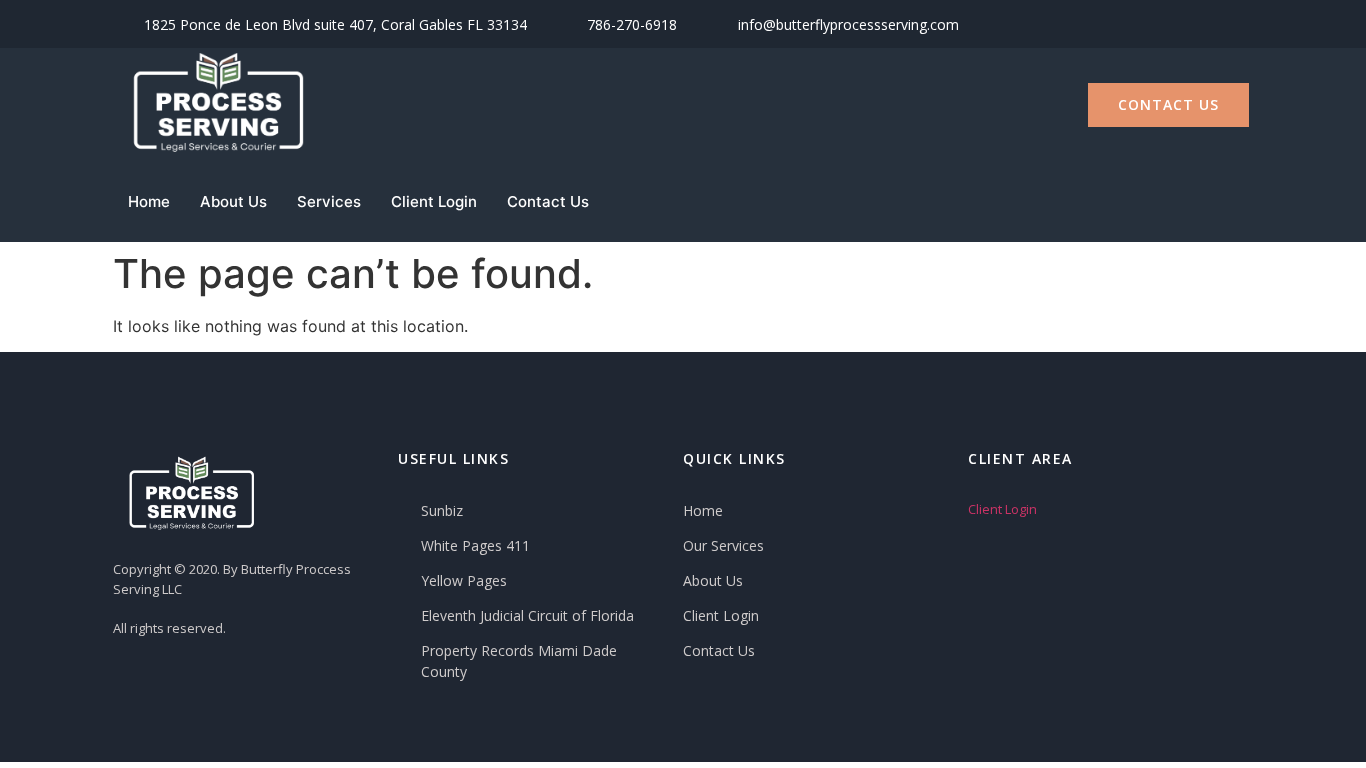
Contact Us (548, 201)
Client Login (434, 201)
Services (329, 201)
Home (149, 201)
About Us (233, 201)
